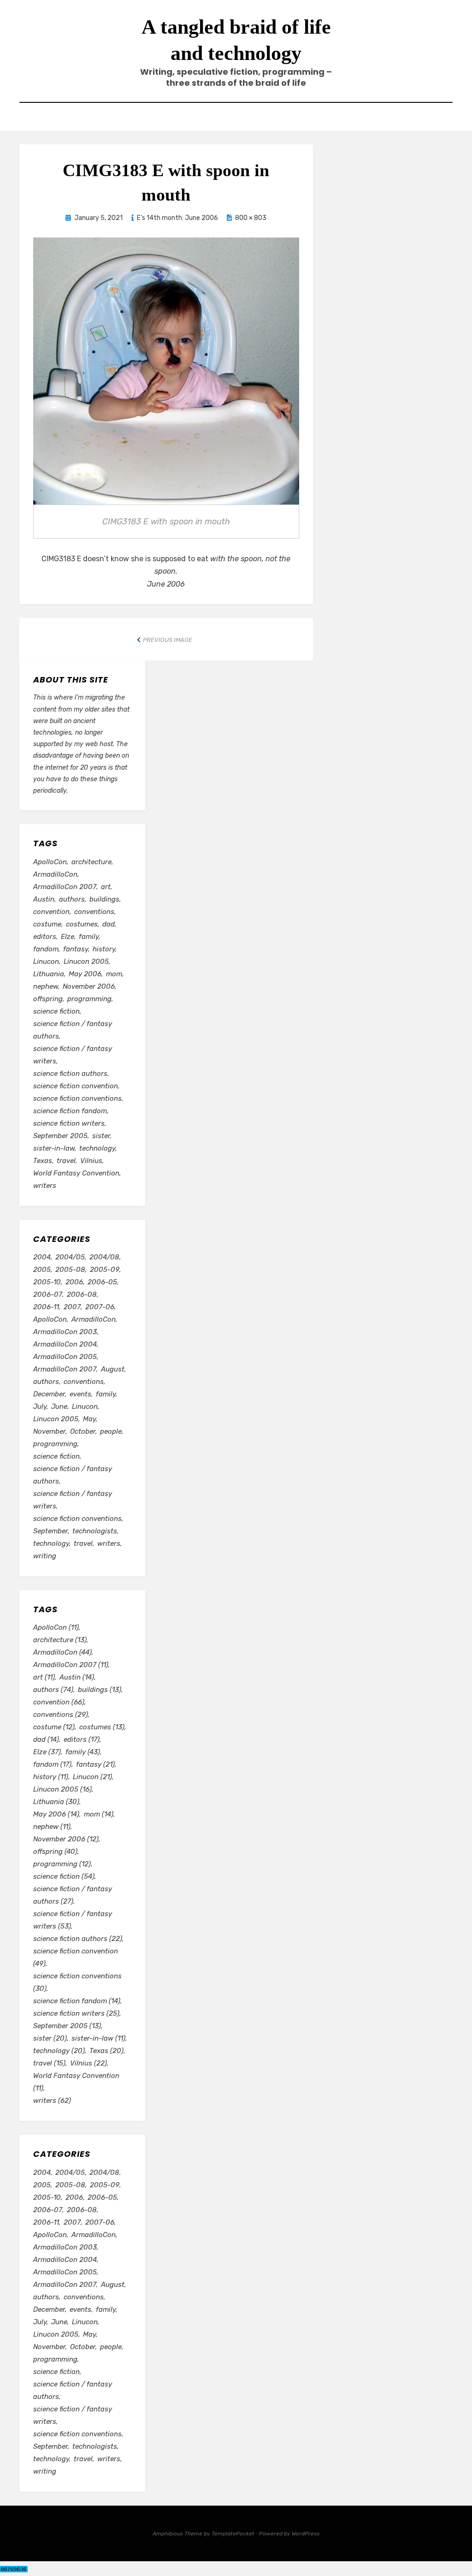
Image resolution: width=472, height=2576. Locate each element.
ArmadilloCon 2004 (65, 1344)
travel (66, 1161)
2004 (42, 1257)
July (40, 1407)
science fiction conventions (77, 1098)
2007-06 (100, 1307)
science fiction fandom (70, 1111)
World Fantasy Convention (76, 1173)
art (106, 887)
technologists (95, 1531)
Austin (44, 899)
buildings (104, 899)
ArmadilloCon (55, 874)
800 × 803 (251, 218)
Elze (68, 937)
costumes (82, 924)
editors (45, 937)
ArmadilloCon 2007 (65, 887)
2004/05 (70, 1257)
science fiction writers (69, 1123)
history (104, 949)
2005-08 (70, 1270)
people (111, 1431)
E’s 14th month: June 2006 (177, 218)
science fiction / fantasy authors (73, 1030)
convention (51, 912)
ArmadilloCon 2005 (65, 1357)
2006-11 (46, 1307)
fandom (46, 949)
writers (45, 1186)
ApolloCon (50, 862)
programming (89, 999)
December (49, 1394)
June (59, 1407)
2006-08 (82, 1294)
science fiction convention (76, 1086)
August (113, 1369)
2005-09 (105, 1270)
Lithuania (49, 974)
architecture (91, 862)
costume (47, 924)
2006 (74, 1282)
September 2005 (60, 1136)
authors (72, 899)
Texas (43, 1161)
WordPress (306, 2534)
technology (97, 1148)
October (83, 1431)
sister (101, 1136)
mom (114, 974)
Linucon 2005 (86, 962)
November (49, 1431)
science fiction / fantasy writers (73, 1055)
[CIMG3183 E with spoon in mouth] (166, 370)
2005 (42, 1270)
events (80, 1394)
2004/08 (104, 1257)
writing (45, 1556)
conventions (94, 912)
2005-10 (47, 1282)
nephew (46, 986)
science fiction (56, 1011)
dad (109, 924)
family (89, 937)
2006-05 (102, 1282)
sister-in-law (54, 1148)
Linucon (46, 962)
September (50, 1531)
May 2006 (85, 974)
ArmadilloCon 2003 (65, 1332)
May (89, 1419)
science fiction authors (70, 1074)
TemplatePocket (233, 2534)
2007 (72, 1307)
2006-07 (48, 1294)
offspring (48, 999)
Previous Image (168, 640)
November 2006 (89, 986)
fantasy (76, 949)
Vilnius (91, 1161)
